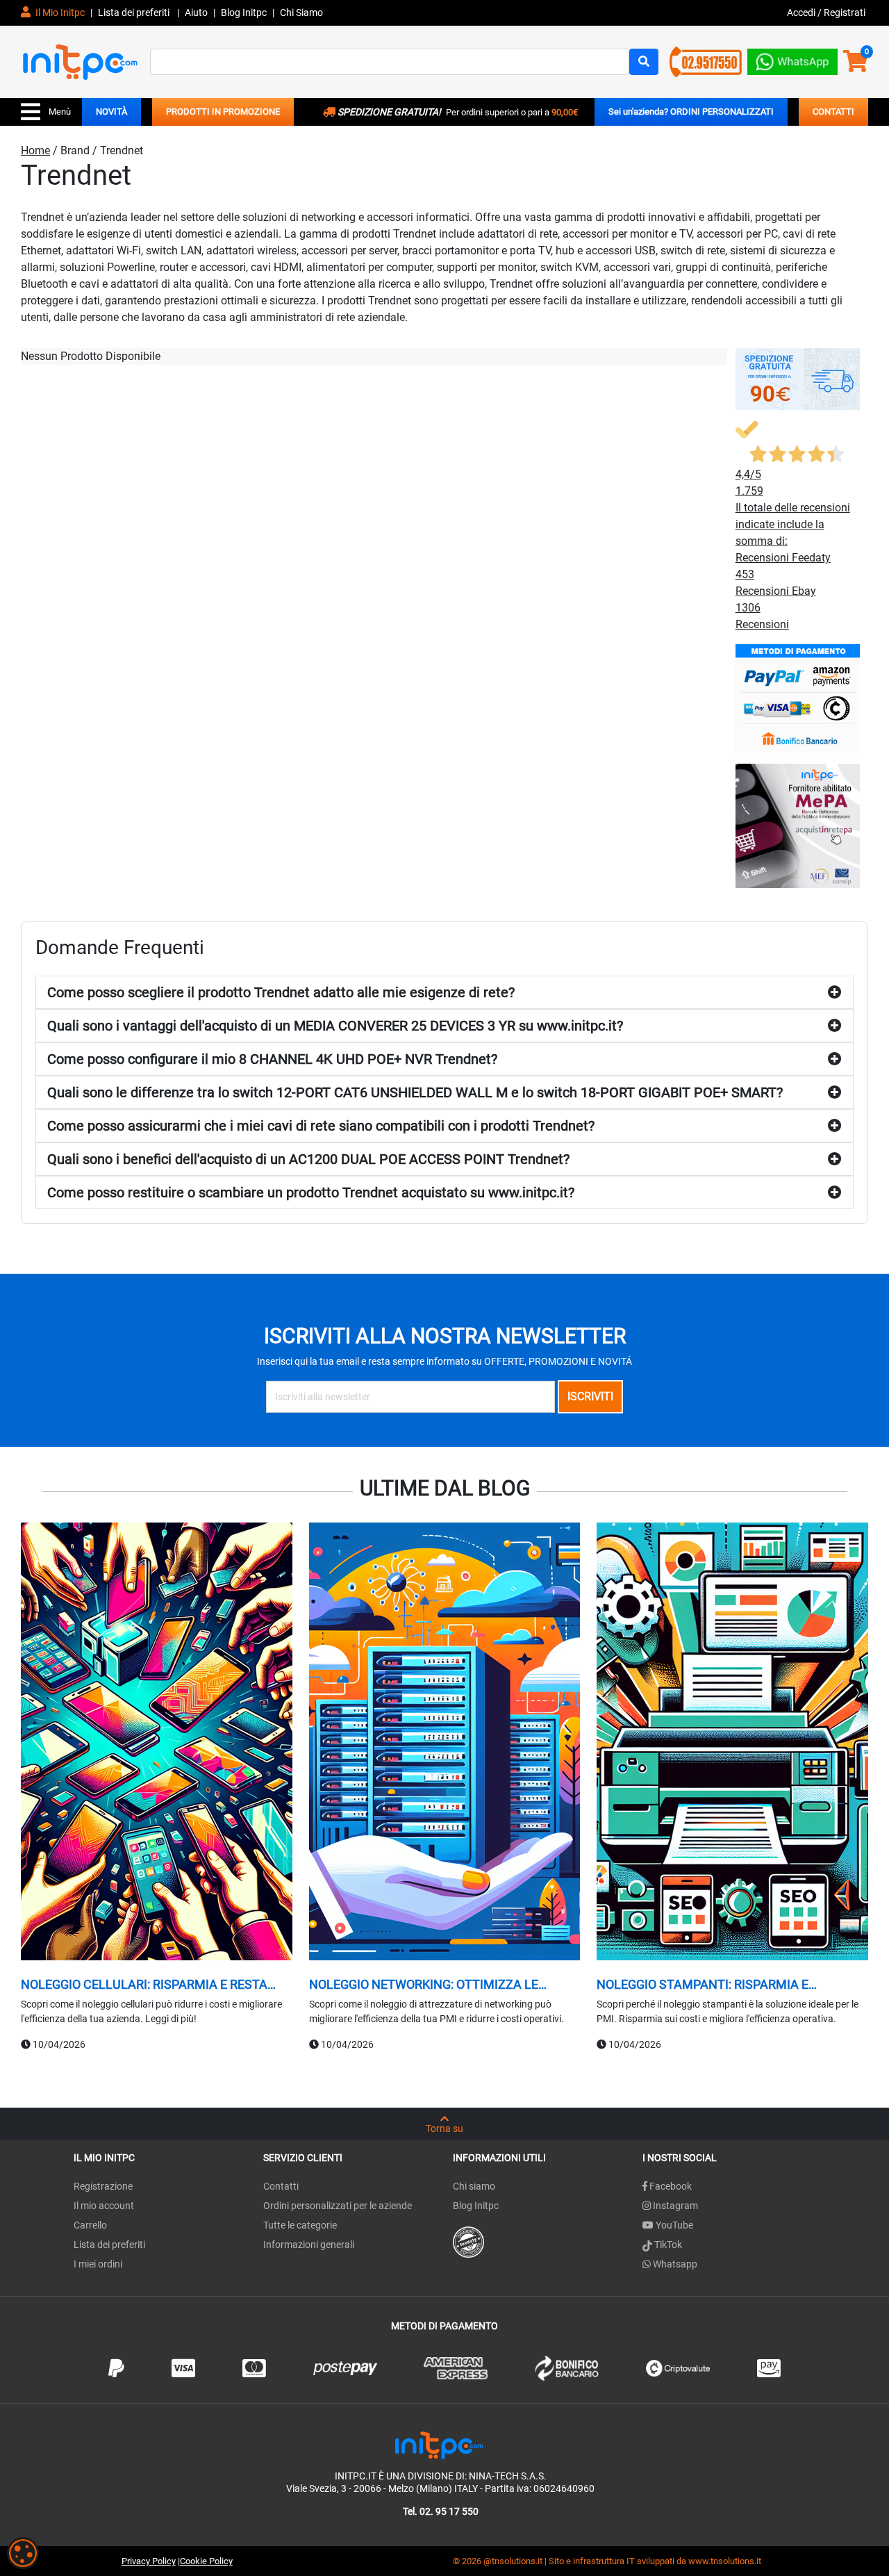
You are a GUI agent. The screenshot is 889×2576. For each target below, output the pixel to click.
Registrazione (103, 2186)
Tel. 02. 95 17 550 (441, 2511)
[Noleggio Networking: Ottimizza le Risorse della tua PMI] (445, 1744)
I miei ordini (98, 2264)
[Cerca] (644, 62)
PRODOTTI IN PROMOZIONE (223, 112)
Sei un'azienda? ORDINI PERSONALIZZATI (691, 112)
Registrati (845, 13)
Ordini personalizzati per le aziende (338, 2206)
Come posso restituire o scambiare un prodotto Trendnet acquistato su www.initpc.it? (311, 1192)
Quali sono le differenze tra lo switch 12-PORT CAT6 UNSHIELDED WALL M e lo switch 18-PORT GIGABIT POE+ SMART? (415, 1092)
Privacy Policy (149, 2561)
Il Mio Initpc (59, 13)
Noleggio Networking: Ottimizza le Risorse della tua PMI (424, 1985)
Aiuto (196, 13)
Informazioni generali (309, 2245)
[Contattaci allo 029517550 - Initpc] (706, 61)
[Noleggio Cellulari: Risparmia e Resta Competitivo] (157, 1744)
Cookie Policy (206, 2561)
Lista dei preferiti (135, 13)
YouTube (673, 2225)
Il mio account (104, 2206)
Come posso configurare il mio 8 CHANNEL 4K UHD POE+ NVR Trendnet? (272, 1059)
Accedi (802, 13)
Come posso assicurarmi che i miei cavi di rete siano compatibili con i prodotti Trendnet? (321, 1126)
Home (35, 150)
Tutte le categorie (300, 2225)
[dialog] (23, 2553)
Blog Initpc (476, 2206)
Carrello (90, 2225)
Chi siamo (474, 2186)
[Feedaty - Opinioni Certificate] (468, 2242)
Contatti (281, 2186)
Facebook (670, 2186)
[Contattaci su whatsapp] (792, 59)
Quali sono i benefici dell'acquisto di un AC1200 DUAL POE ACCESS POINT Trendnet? (308, 1159)
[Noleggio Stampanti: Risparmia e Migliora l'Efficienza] (732, 1744)
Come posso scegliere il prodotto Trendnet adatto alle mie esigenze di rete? (281, 992)
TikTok (667, 2245)
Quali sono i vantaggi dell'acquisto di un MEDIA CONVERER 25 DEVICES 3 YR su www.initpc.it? (335, 1026)
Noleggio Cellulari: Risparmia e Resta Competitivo (144, 1985)
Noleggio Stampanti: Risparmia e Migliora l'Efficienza (703, 1985)
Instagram (674, 2206)
